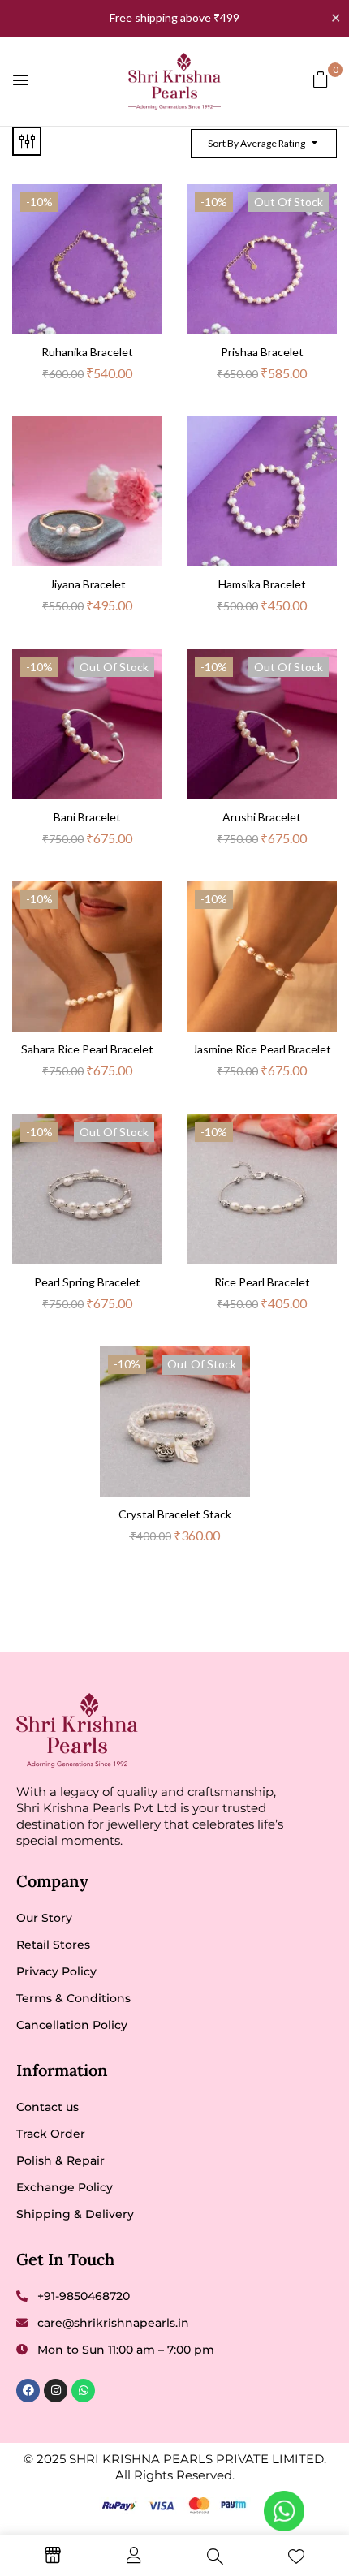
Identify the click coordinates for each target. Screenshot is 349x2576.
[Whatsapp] (83, 2391)
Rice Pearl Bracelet (262, 1282)
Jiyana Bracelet (88, 584)
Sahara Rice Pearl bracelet (87, 1049)
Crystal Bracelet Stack (175, 1514)
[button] (321, 79)
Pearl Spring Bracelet (87, 1282)
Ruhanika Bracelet (87, 352)
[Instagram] (56, 2391)
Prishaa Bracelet (262, 352)
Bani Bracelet (87, 817)
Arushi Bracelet (262, 817)
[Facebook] (28, 2391)
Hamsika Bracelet (262, 584)
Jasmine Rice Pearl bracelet (262, 1049)
